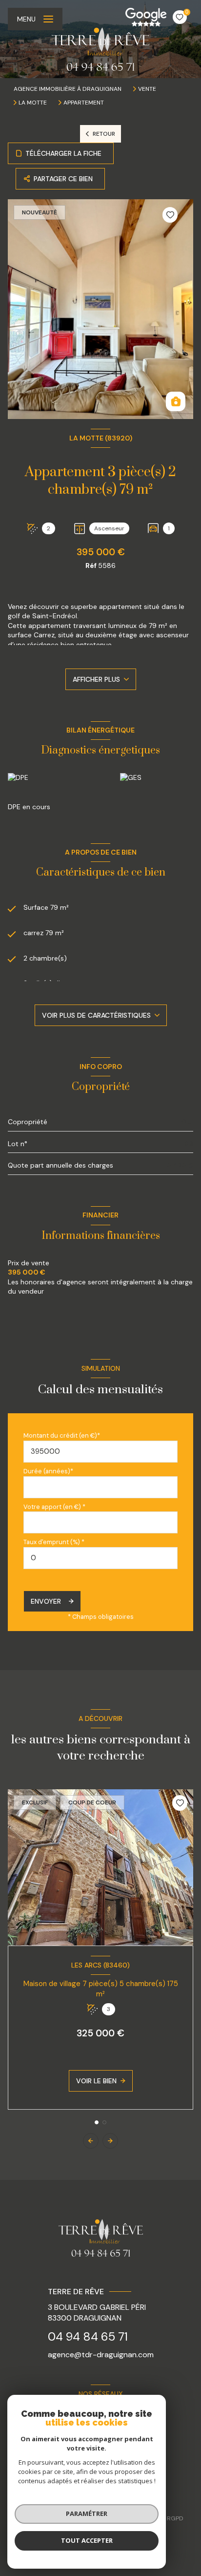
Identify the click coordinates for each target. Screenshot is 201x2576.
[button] (110, 2141)
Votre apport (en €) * (54, 1507)
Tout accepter (87, 2540)
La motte (33, 103)
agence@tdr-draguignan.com (101, 2355)
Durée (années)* (48, 1471)
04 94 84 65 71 (88, 2336)
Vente (147, 89)
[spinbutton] (100, 1558)
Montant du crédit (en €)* (62, 1435)
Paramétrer (87, 2513)
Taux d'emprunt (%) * (54, 1542)
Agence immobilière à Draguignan (68, 89)
